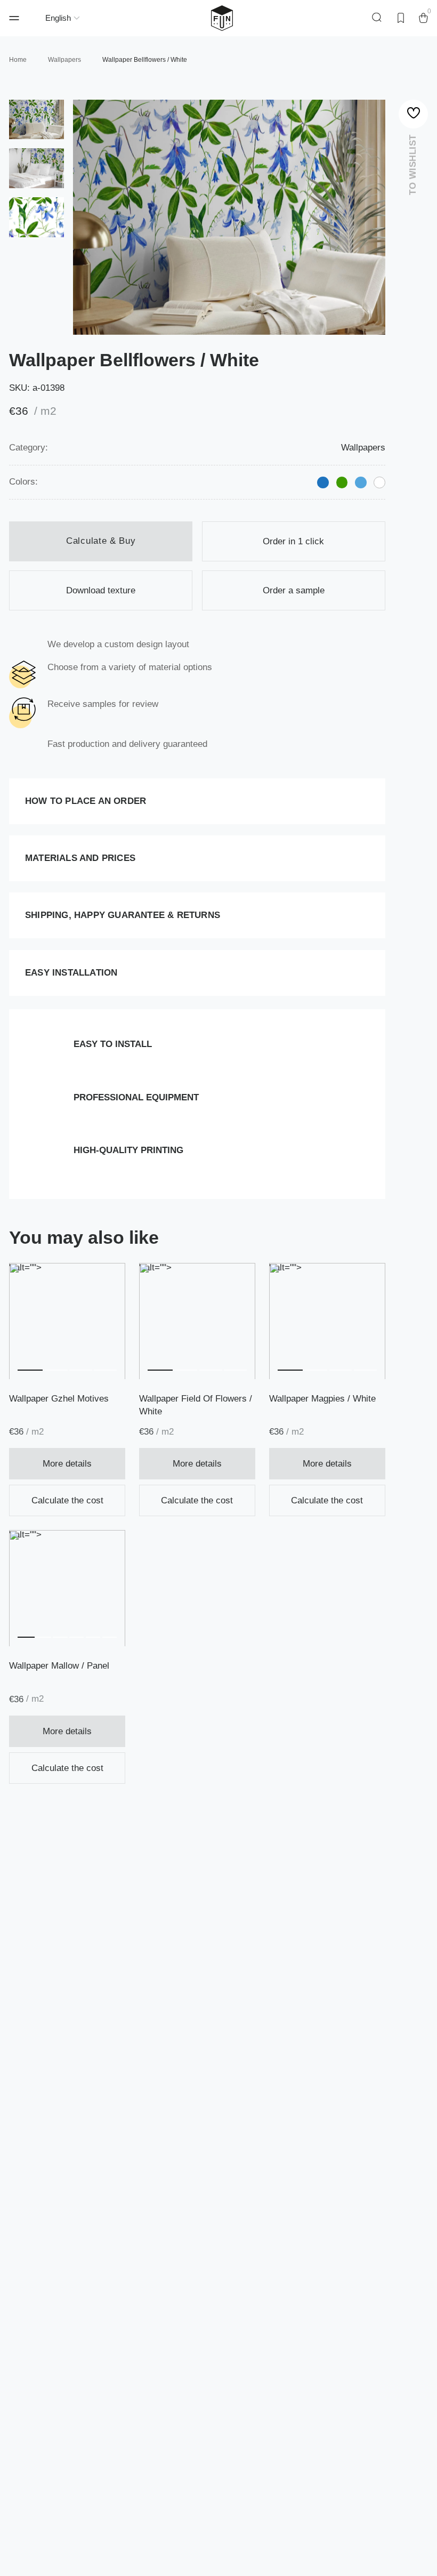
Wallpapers (363, 448)
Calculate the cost (67, 1500)
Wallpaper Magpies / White (322, 1399)
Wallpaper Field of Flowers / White (196, 1405)
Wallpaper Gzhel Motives (59, 1399)
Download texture (101, 590)
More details (67, 1464)
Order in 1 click (293, 541)
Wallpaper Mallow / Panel (59, 1666)
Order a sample (294, 590)
